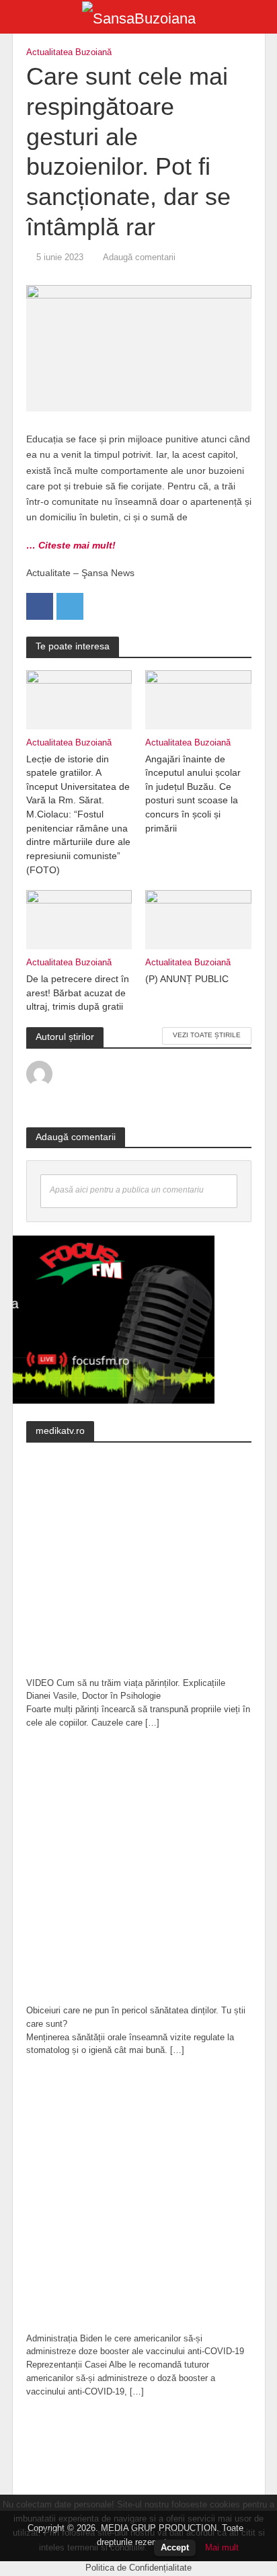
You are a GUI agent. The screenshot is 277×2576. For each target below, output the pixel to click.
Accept (175, 2547)
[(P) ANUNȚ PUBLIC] (198, 919)
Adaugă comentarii (139, 257)
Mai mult (222, 2547)
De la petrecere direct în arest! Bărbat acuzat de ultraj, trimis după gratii (78, 993)
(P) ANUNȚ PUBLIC (187, 979)
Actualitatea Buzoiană (69, 52)
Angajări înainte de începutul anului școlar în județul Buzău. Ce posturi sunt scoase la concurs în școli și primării (193, 794)
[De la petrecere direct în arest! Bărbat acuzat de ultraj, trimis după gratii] (79, 919)
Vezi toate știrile (207, 1035)
